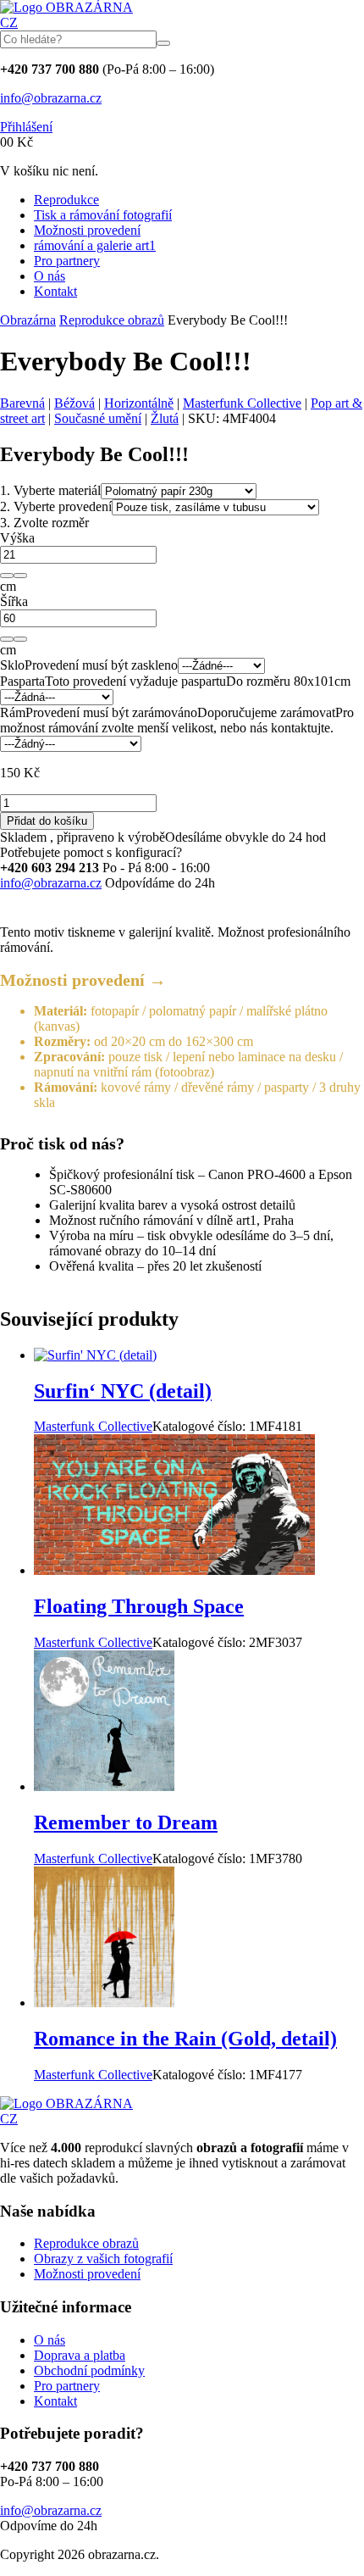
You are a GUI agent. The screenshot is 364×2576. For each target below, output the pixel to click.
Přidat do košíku (47, 821)
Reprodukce (66, 200)
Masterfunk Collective (242, 403)
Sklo (12, 665)
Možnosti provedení (87, 230)
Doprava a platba (80, 2355)
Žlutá (165, 418)
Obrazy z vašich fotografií (103, 2259)
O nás (50, 276)
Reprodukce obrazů (112, 320)
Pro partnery (67, 261)
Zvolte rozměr (44, 523)
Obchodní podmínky (89, 2370)
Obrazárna (28, 320)
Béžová (74, 403)
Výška (17, 538)
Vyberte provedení (56, 506)
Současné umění (98, 418)
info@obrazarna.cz (51, 98)
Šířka (14, 601)
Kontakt (55, 291)
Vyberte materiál (50, 490)
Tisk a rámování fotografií (103, 215)
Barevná (22, 403)
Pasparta (22, 681)
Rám (13, 712)
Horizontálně (139, 403)
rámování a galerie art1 (95, 245)
